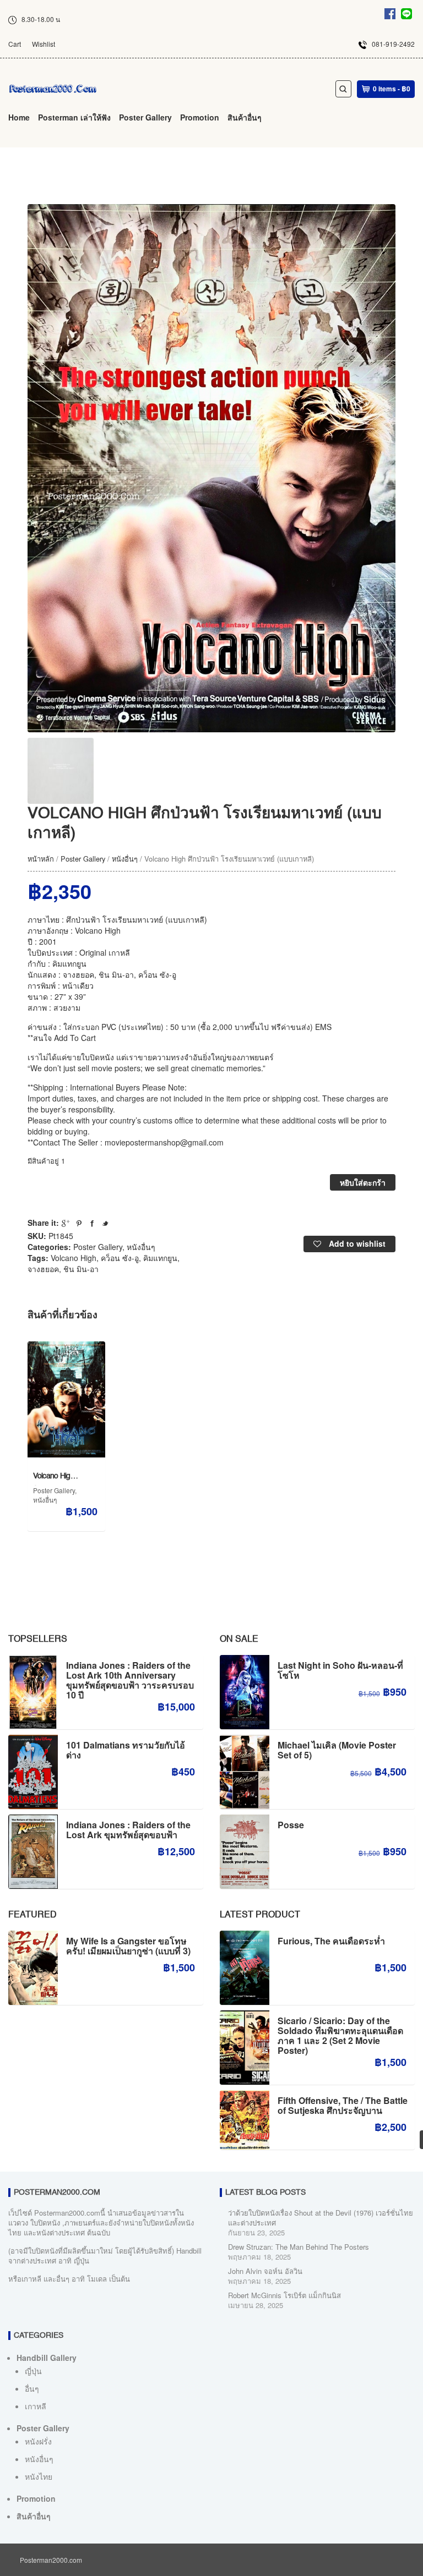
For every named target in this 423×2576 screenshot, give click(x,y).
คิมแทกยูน (160, 1258)
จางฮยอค (43, 1269)
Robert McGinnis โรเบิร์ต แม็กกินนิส (284, 2295)
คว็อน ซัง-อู (120, 1258)
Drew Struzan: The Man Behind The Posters (299, 2247)
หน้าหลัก (41, 859)
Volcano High (74, 1258)
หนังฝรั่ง (38, 2441)
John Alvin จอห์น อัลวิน (265, 2271)
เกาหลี (36, 2406)
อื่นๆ (32, 2388)
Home (19, 117)
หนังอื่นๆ (125, 859)
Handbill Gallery (47, 2358)
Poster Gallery (145, 117)
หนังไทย (39, 2476)
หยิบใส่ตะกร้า (363, 1182)
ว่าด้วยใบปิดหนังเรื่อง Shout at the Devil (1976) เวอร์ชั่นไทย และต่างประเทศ (321, 2218)
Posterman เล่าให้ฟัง (74, 117)
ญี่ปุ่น (33, 2371)
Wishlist (44, 44)
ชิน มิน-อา (81, 1269)
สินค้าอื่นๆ (245, 117)
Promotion (200, 117)
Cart (15, 44)
